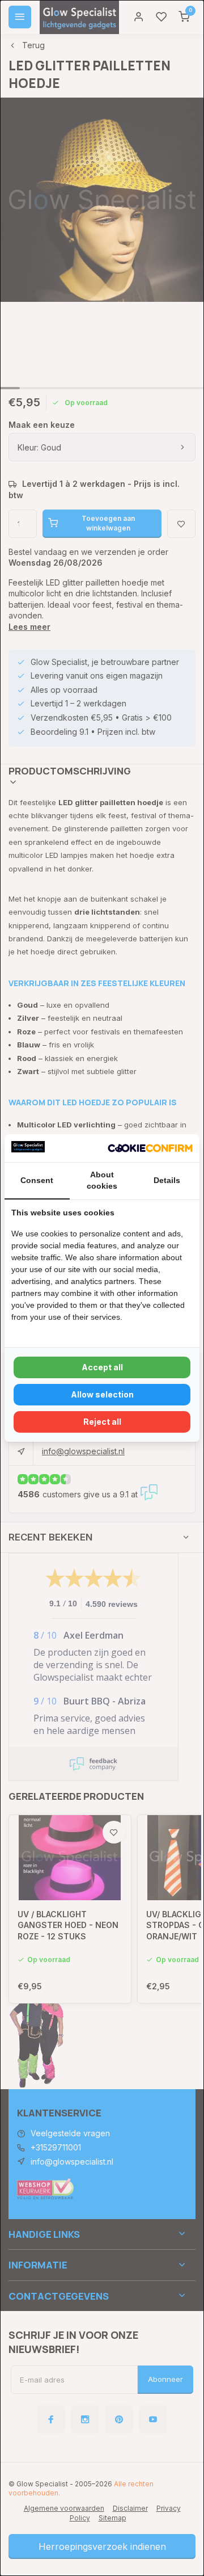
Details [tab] (167, 1180)
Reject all (102, 1422)
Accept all (102, 1367)
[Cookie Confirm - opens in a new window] (150, 1148)
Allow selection (102, 1394)
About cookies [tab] (102, 1180)
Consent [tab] (37, 1180)
